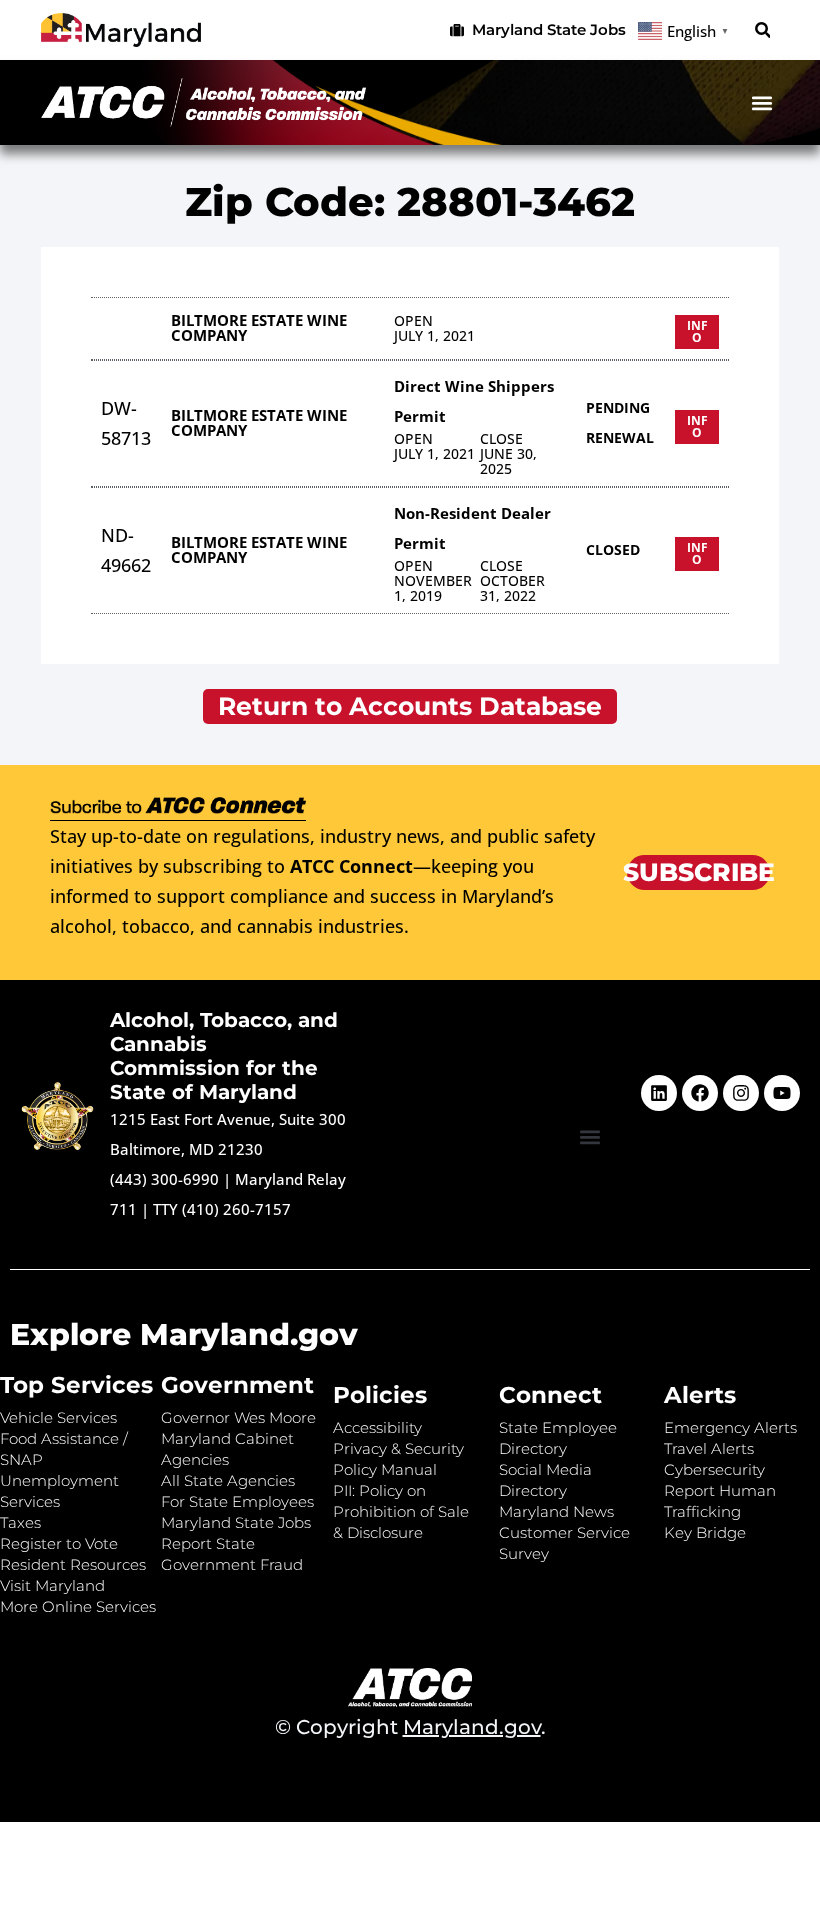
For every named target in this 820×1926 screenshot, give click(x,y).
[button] (762, 30)
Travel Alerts (709, 1448)
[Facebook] (700, 1093)
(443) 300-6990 (164, 1179)
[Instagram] (741, 1093)
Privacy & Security (398, 1448)
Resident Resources (73, 1564)
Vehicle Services (58, 1417)
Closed (613, 549)
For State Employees (237, 1501)
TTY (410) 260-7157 (222, 1209)
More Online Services (78, 1606)
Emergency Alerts (730, 1427)
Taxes (20, 1522)
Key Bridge (705, 1532)
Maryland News (556, 1511)
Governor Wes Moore (238, 1417)
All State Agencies (228, 1480)
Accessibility (377, 1427)
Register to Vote (59, 1543)
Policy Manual (385, 1469)
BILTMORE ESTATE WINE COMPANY (259, 327)
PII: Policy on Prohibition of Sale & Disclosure (401, 1511)
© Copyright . (410, 1727)
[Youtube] (782, 1093)
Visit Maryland (52, 1585)
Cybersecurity (714, 1469)
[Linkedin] (659, 1093)
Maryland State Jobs (236, 1522)
